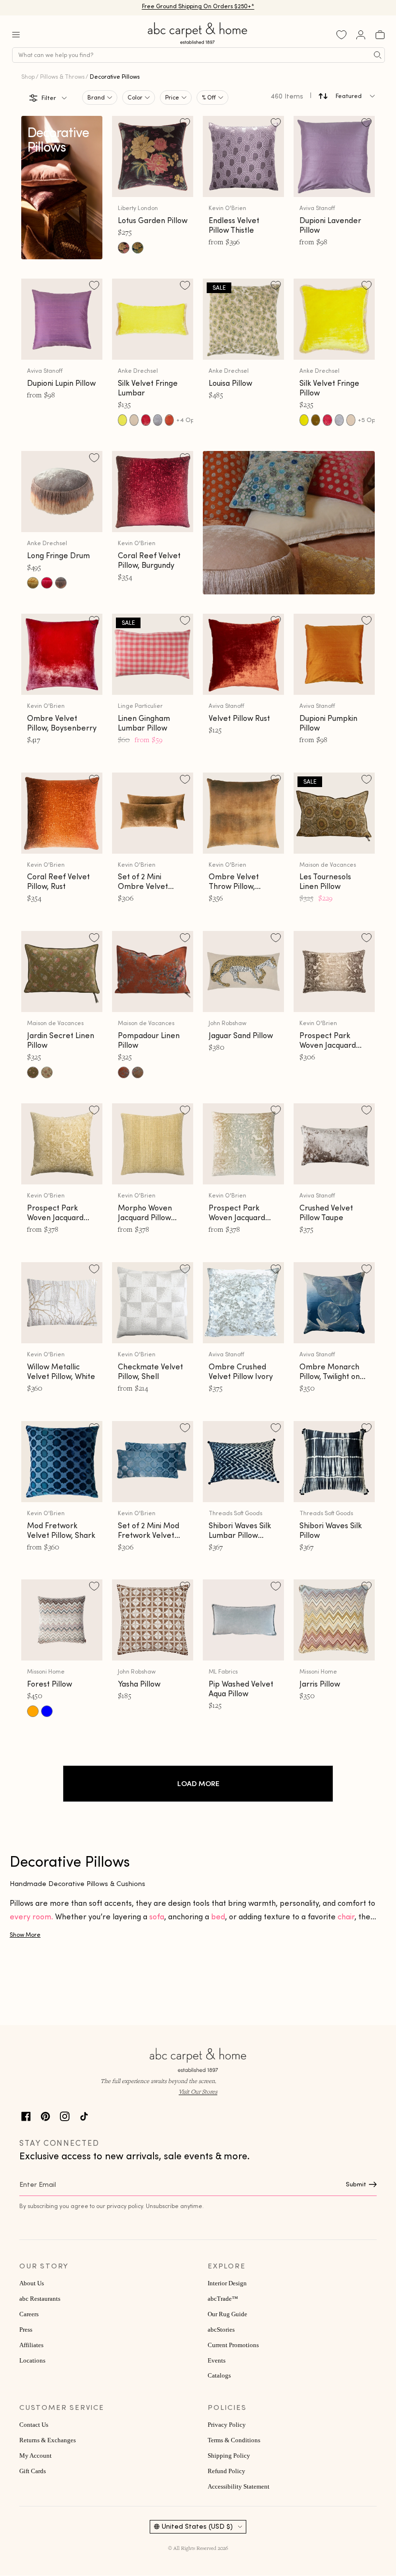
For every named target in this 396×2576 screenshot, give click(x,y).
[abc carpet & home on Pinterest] (45, 2115)
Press (26, 2330)
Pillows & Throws (62, 77)
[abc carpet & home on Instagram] (65, 2115)
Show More (25, 1935)
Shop (28, 77)
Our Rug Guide (227, 2314)
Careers (29, 2314)
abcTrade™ (223, 2299)
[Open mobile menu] (16, 35)
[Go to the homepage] (198, 44)
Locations (32, 2361)
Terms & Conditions (234, 2440)
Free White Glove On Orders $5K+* (198, 7)
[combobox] (198, 55)
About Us (32, 2283)
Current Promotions (233, 2345)
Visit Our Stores (198, 2091)
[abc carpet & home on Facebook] (26, 2115)
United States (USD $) (197, 2526)
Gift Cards (33, 2471)
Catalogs (219, 2376)
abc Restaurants (40, 2299)
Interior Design (227, 2283)
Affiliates (31, 2345)
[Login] (361, 35)
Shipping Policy (229, 2456)
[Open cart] (380, 35)
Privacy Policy (227, 2425)
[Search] (378, 55)
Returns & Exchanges (48, 2440)
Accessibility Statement (239, 2487)
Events (217, 2361)
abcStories (221, 2330)
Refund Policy (226, 2471)
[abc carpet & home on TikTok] (84, 2115)
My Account (35, 2456)
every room (30, 1916)
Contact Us (34, 2425)
